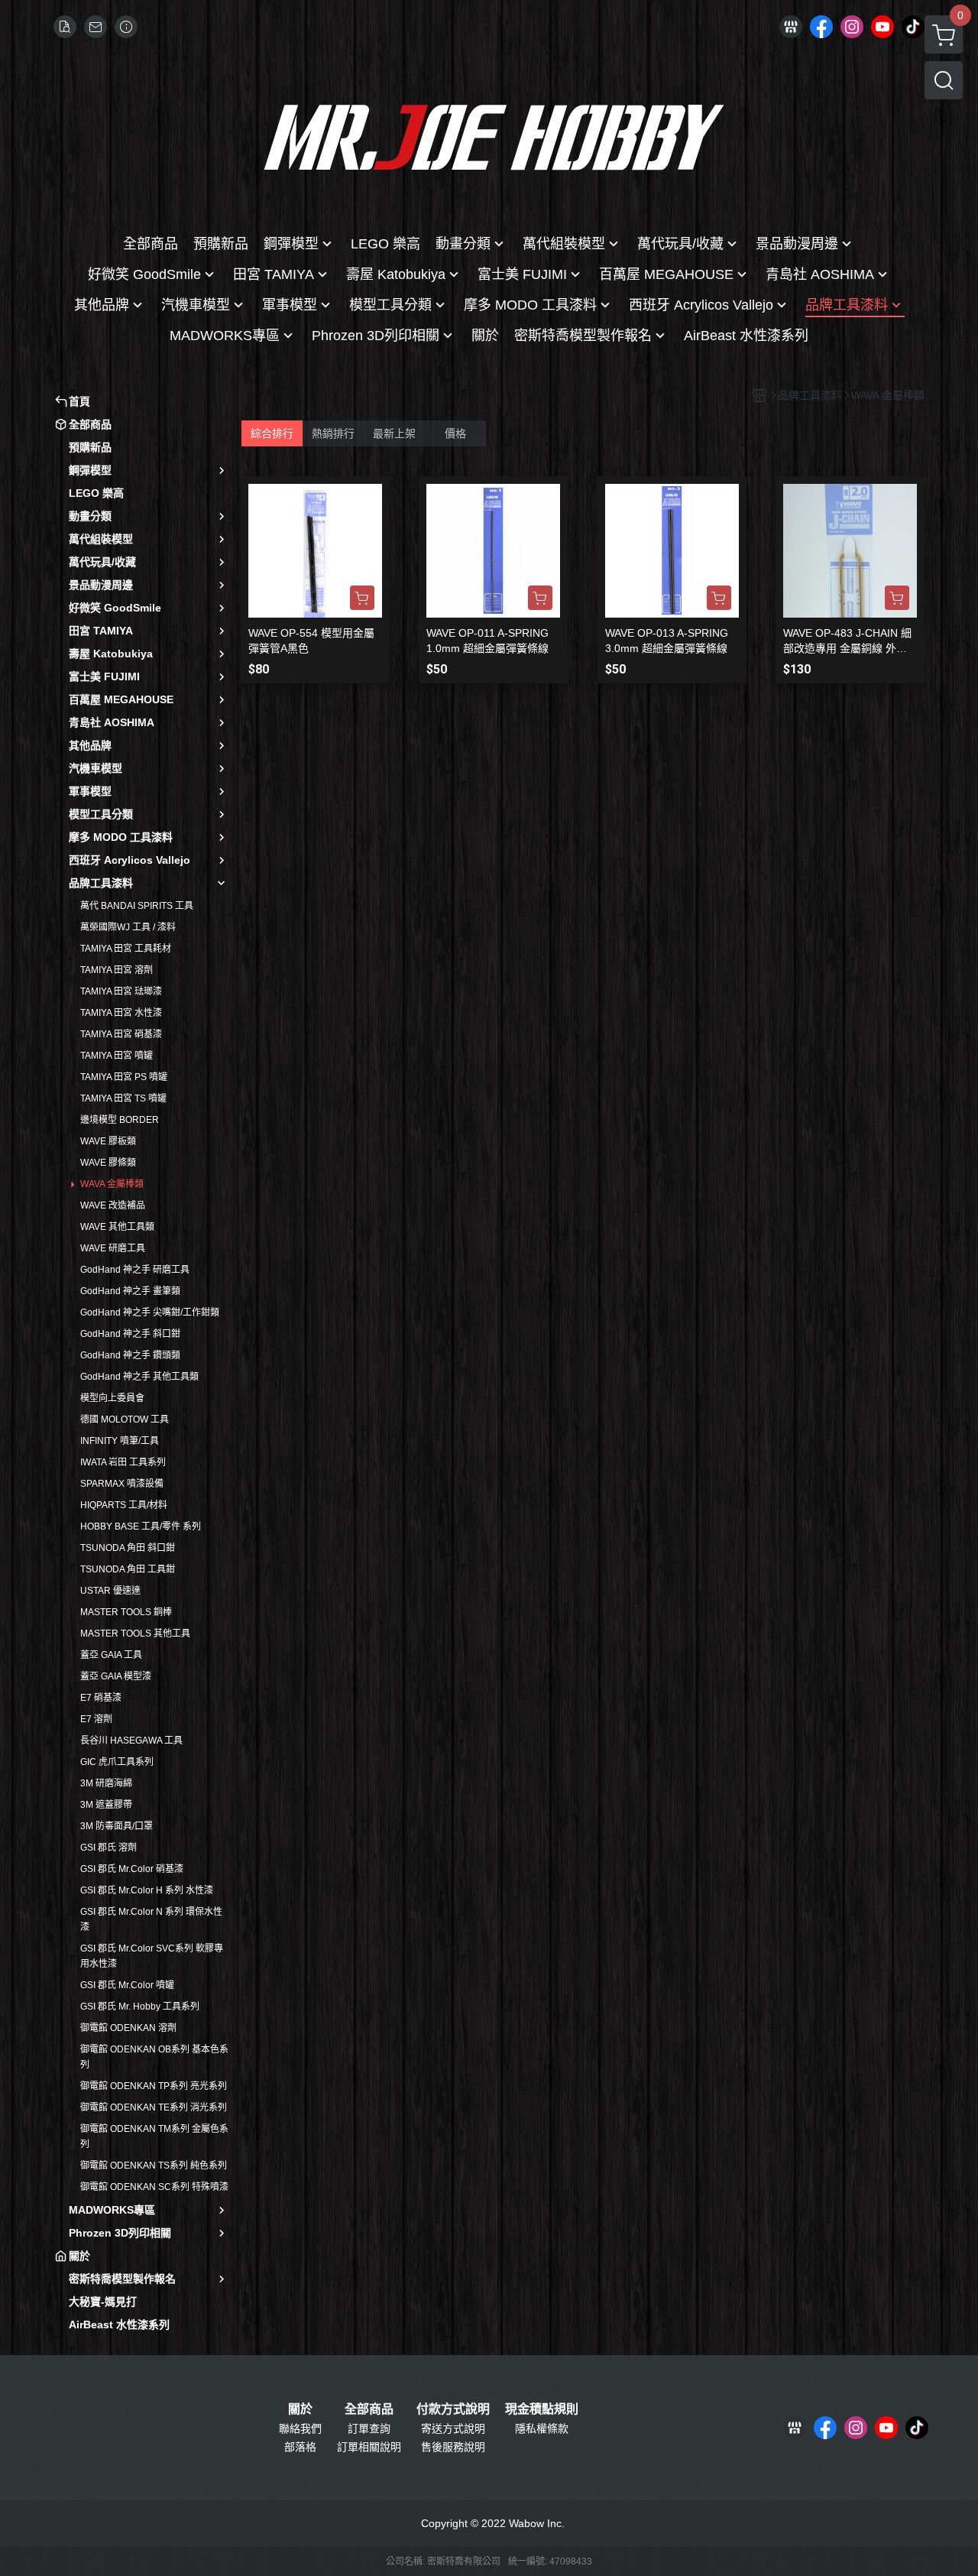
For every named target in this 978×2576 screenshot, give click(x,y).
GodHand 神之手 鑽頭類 (130, 1355)
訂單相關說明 (369, 2447)
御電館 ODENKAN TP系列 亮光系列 (154, 2086)
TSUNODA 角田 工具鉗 (128, 1569)
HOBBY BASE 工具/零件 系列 (141, 1526)
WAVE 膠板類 (108, 1141)
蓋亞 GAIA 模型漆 (116, 1676)
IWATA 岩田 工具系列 (123, 1462)
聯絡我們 (300, 2428)
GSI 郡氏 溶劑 (108, 1848)
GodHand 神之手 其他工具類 (139, 1377)
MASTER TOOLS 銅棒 (126, 1612)
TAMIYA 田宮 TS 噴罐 (123, 1098)
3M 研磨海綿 (106, 1783)
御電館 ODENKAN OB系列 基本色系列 (154, 2057)
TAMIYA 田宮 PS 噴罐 (124, 1077)
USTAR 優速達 (110, 1591)
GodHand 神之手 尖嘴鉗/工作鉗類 (150, 1312)
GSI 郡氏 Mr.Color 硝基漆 (132, 1869)
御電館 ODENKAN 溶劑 (128, 2028)
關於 (300, 2409)
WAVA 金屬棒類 (112, 1184)
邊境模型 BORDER (120, 1120)
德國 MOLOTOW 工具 (125, 1419)
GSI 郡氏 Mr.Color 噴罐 (127, 1985)
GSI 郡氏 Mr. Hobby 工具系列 (140, 2007)
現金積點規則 (542, 2409)
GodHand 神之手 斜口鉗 (130, 1334)
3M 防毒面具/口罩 (117, 1826)
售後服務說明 (453, 2447)
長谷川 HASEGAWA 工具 (131, 1741)
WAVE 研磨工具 (113, 1248)
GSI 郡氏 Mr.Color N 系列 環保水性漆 (151, 1919)
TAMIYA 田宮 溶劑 (117, 970)
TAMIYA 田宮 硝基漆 (121, 1034)
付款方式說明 (453, 2409)
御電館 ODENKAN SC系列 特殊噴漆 (154, 2187)
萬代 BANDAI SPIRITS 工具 (137, 906)
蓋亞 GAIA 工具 (111, 1655)
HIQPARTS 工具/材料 (124, 1505)
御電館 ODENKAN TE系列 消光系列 (154, 2107)
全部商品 (369, 2409)
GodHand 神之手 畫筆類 (130, 1291)
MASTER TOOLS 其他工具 (135, 1634)
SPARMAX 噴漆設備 (122, 1484)
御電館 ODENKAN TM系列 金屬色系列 (154, 2136)
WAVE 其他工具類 (117, 1227)
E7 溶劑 (96, 1719)
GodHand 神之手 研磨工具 (135, 1270)
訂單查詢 (369, 2428)
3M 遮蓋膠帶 (106, 1805)
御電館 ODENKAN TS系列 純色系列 (154, 2166)
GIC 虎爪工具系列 (117, 1762)
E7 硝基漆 (101, 1698)
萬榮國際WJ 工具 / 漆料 (128, 927)
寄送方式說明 (453, 2428)
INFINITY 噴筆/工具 (120, 1441)
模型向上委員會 (112, 1398)
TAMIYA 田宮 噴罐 (117, 1056)
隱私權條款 (542, 2428)
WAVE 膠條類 (108, 1163)
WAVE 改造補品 (113, 1205)
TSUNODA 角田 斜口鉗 (128, 1548)
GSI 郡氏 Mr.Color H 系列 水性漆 (147, 1890)
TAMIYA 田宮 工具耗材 (126, 949)
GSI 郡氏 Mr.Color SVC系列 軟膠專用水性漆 (152, 1956)
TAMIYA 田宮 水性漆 (121, 1013)
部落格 (300, 2447)
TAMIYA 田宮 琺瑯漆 (121, 991)
